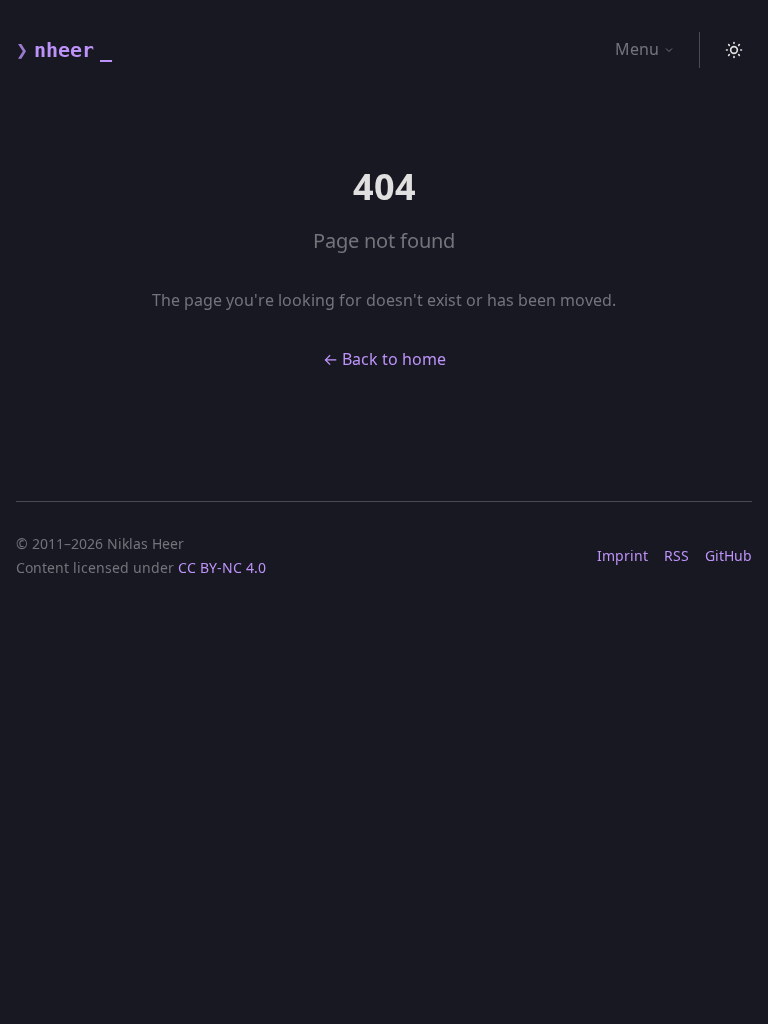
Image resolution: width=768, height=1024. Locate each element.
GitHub (728, 555)
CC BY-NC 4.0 (222, 567)
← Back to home (384, 359)
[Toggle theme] (734, 50)
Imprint (622, 555)
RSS (676, 555)
